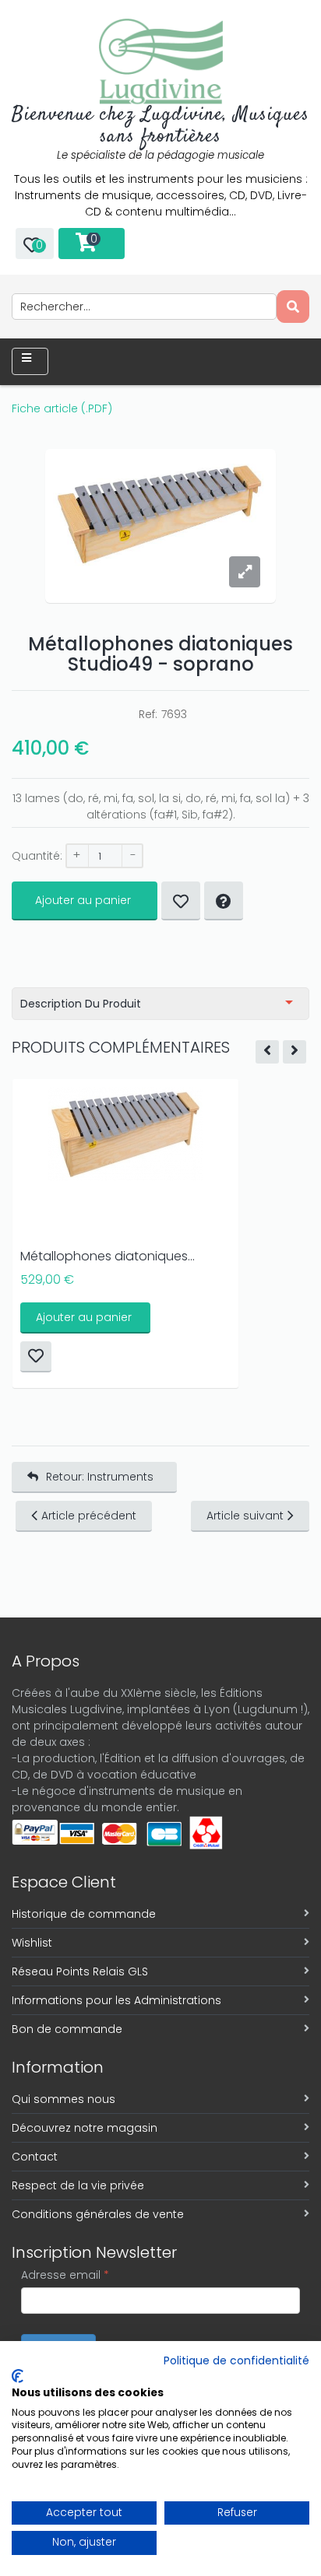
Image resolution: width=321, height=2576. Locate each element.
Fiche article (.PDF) (62, 408)
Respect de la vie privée (78, 2185)
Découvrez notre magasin (85, 2128)
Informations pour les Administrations (116, 2000)
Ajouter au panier (83, 900)
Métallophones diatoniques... (108, 1256)
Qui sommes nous (63, 2099)
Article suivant (245, 1516)
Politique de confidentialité (236, 2361)
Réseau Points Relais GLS (80, 1971)
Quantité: (37, 856)
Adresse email (65, 2275)
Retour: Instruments (100, 1477)
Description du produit (81, 1004)
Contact (35, 2157)
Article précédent (89, 1516)
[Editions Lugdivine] (161, 61)
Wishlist (32, 1943)
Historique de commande (84, 1914)
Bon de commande (67, 2029)
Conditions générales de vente (98, 2214)
